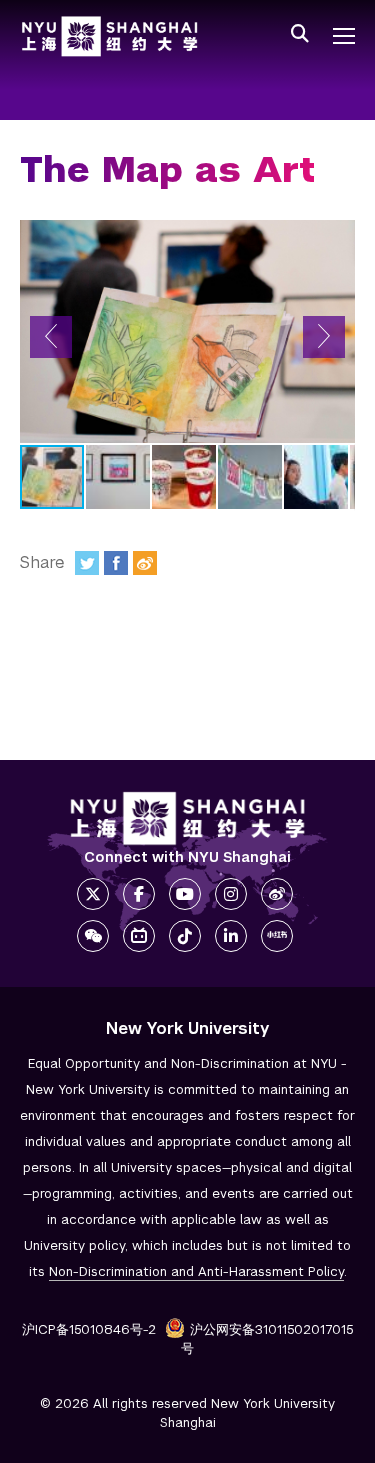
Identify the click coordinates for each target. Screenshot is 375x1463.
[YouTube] (185, 894)
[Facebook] (116, 563)
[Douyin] (185, 936)
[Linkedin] (231, 936)
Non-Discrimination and (196, 1271)
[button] (51, 337)
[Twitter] (87, 563)
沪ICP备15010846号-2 (89, 1329)
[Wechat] (93, 936)
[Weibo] (145, 563)
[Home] (110, 36)
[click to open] (344, 36)
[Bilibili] (139, 936)
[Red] (277, 936)
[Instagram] (231, 894)
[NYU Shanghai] (188, 818)
